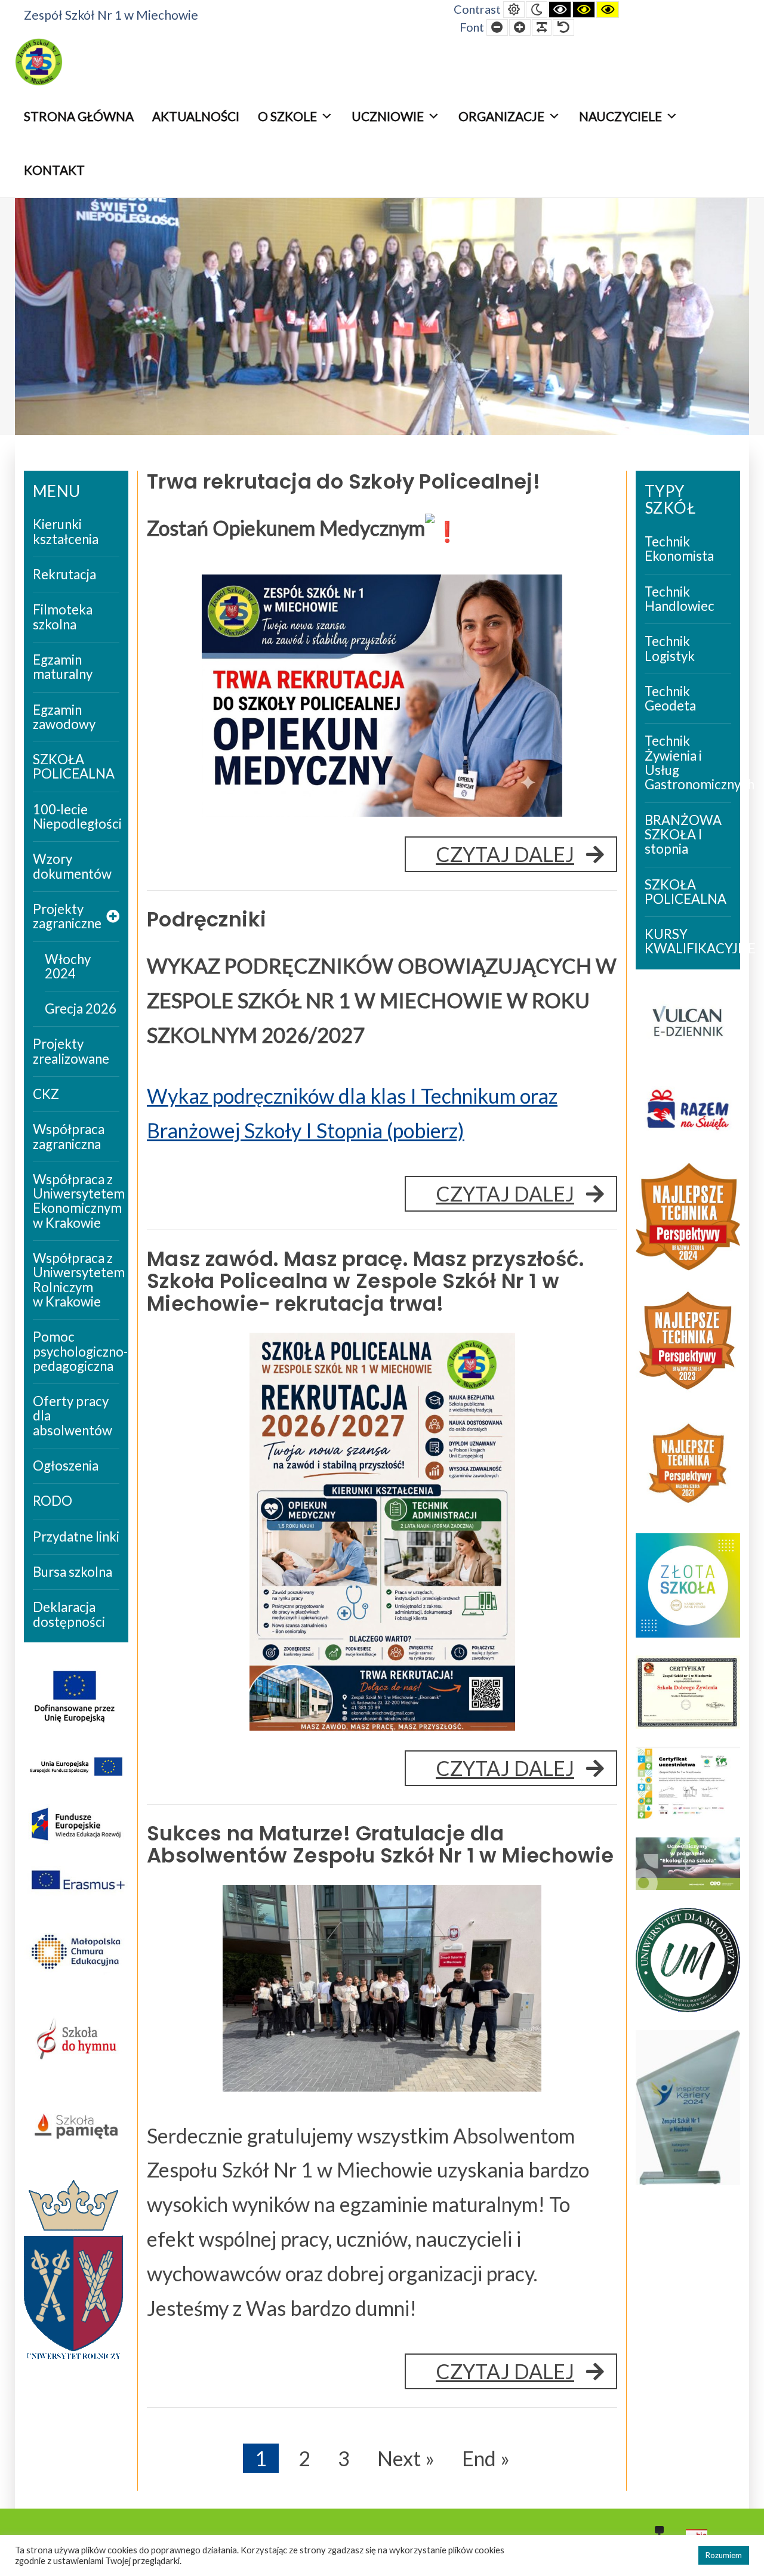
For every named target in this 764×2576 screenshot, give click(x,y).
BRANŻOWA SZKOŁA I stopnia (683, 835)
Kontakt (54, 170)
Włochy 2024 (68, 966)
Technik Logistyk (670, 648)
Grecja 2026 (81, 1009)
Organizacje (501, 116)
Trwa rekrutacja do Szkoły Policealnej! (344, 482)
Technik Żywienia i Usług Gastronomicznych (688, 762)
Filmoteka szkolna (63, 617)
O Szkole (287, 116)
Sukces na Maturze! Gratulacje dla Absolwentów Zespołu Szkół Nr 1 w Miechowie (381, 1845)
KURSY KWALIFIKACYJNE (688, 941)
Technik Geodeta (670, 698)
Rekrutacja (64, 574)
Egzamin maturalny (63, 667)
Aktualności (196, 116)
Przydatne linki (76, 1536)
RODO (53, 1501)
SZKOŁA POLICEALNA (74, 766)
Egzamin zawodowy (64, 717)
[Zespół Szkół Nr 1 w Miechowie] (39, 62)
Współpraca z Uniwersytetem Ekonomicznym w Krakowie (76, 1201)
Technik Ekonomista (679, 549)
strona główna (79, 116)
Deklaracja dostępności (69, 1614)
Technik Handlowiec (680, 599)
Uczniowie (388, 116)
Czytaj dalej (526, 857)
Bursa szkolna (73, 1572)
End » (486, 2458)
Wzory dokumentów (72, 866)
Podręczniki (207, 920)
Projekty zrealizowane (71, 1051)
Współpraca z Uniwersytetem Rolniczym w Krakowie (76, 1280)
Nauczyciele (620, 116)
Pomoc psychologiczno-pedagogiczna (76, 1351)
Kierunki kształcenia (66, 531)
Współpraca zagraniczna (69, 1136)
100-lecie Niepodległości (76, 816)
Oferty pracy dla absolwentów (73, 1416)
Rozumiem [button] (724, 2555)
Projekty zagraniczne (67, 916)
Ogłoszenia (66, 1465)
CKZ (46, 1094)
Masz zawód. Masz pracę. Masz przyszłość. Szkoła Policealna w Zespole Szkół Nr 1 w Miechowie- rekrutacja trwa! (365, 1281)
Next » (406, 2458)
